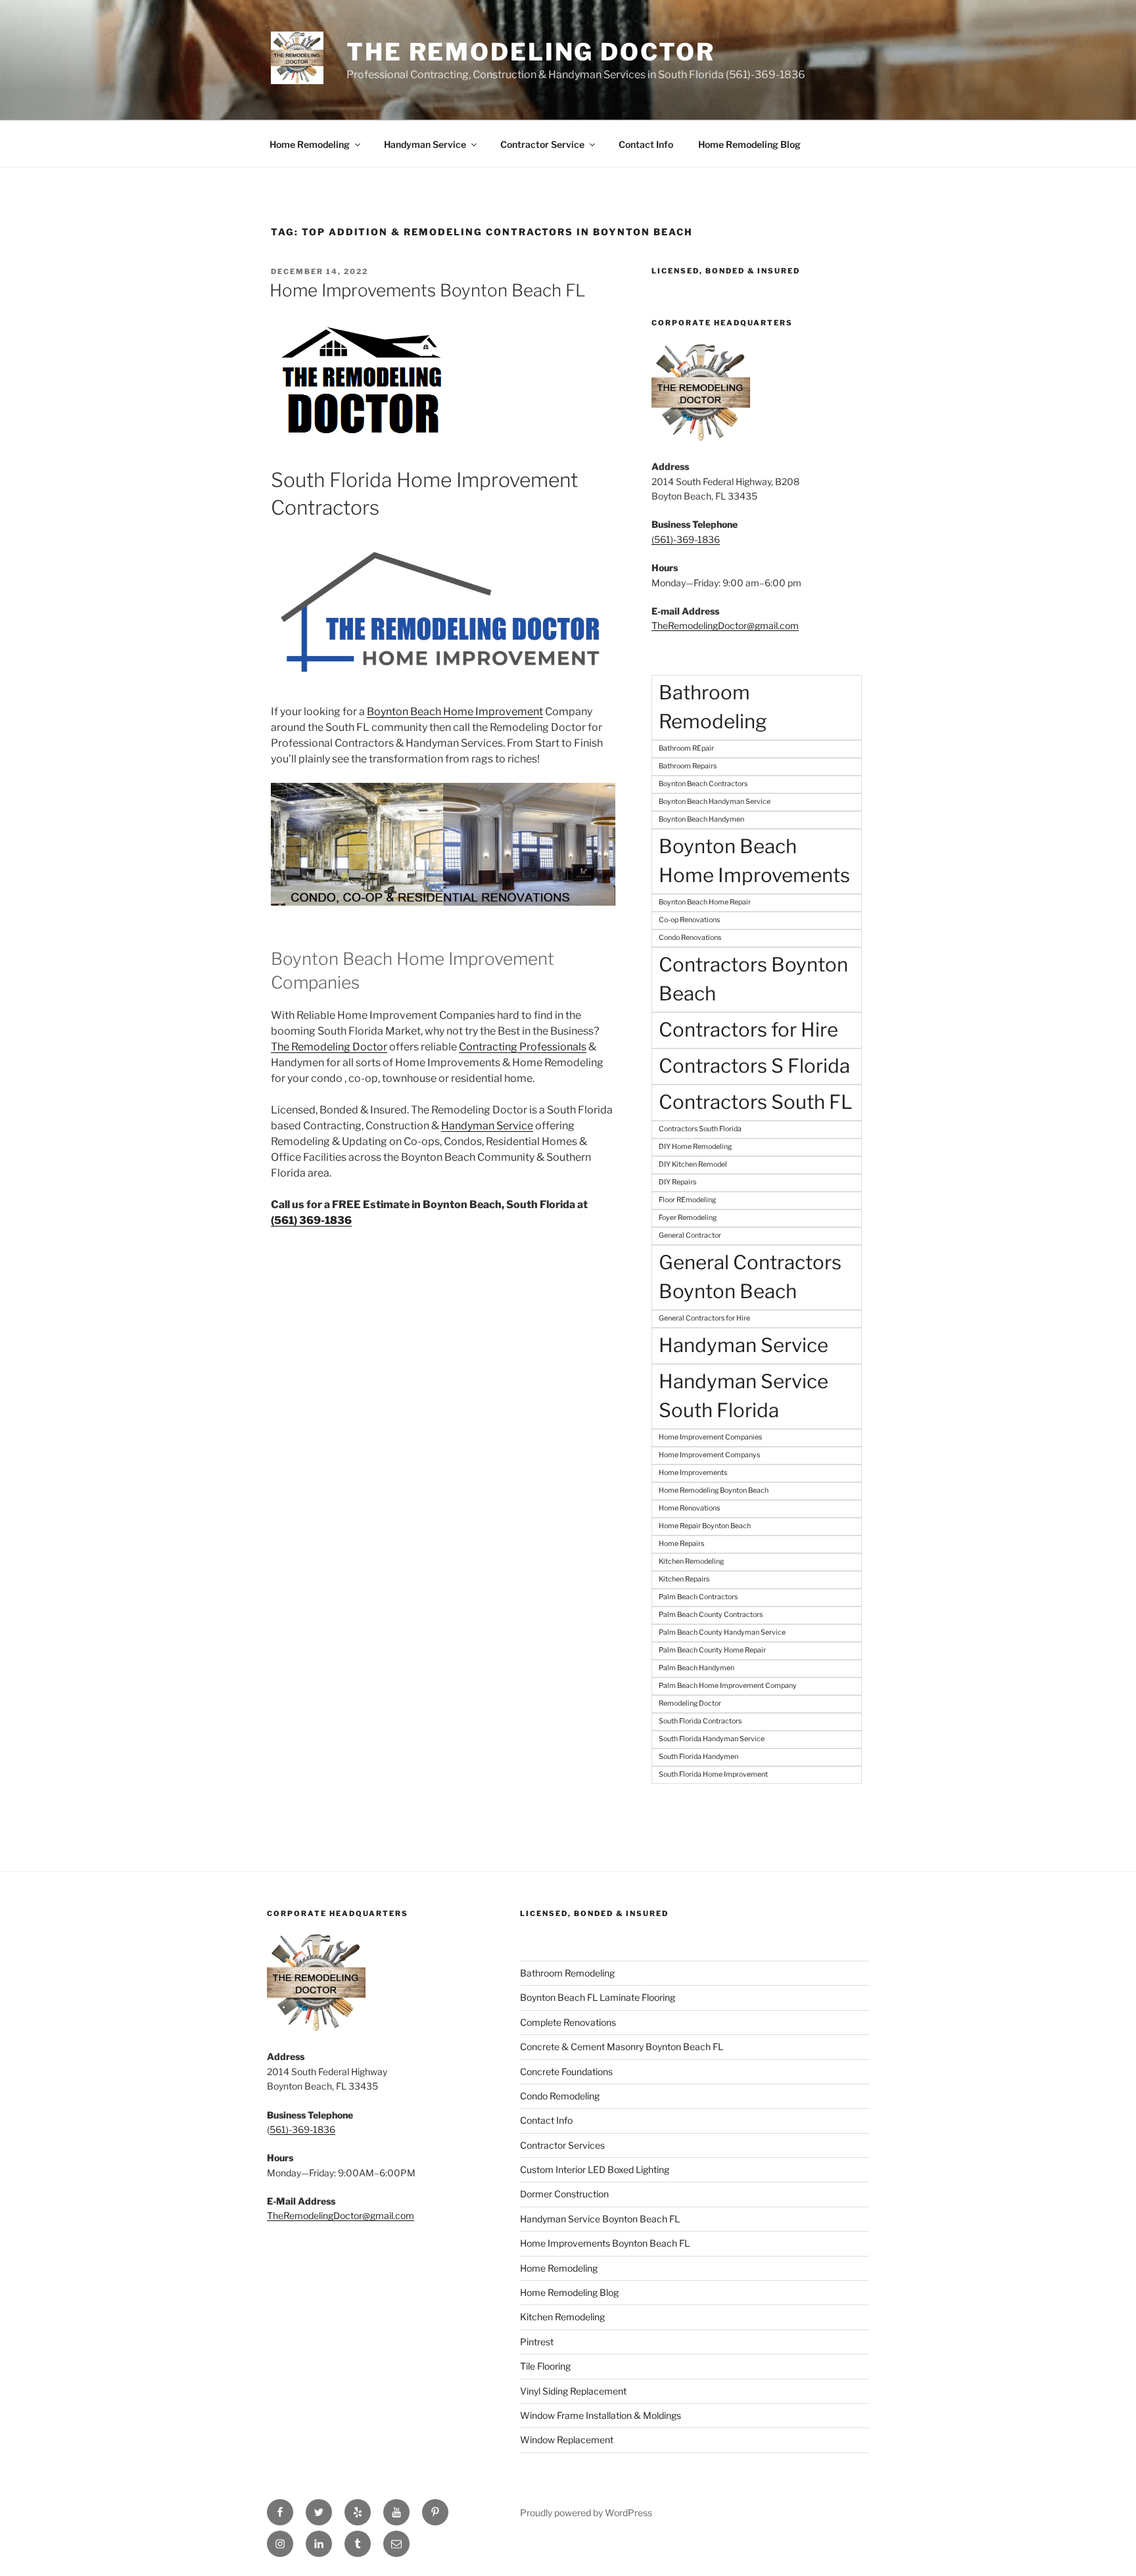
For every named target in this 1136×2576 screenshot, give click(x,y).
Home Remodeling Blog (749, 144)
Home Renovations (689, 1508)
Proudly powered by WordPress (586, 2513)
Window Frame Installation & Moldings (601, 2415)
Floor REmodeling (687, 1200)
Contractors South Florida (700, 1129)
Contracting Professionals (523, 1047)
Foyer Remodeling (688, 1218)
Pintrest (537, 2342)
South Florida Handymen (698, 1757)
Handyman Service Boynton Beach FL (600, 2219)
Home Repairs (681, 1544)
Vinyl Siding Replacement (573, 2391)
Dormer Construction (564, 2194)
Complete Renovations (568, 2022)
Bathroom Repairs (688, 766)
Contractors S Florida (754, 1066)
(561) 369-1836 (311, 1220)
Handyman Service (425, 144)
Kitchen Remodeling (691, 1561)
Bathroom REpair (686, 748)
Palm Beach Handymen (697, 1668)
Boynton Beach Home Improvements (754, 861)
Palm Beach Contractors (698, 1597)
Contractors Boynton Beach (753, 979)
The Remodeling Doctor (531, 52)
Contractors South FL (756, 1102)
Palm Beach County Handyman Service (722, 1632)
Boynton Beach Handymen (701, 819)
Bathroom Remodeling (713, 707)
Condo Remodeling (560, 2096)
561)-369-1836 (302, 2129)
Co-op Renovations (689, 920)
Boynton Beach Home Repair (705, 902)
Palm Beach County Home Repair (712, 1650)
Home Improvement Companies (710, 1437)
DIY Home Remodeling (695, 1147)
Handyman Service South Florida (744, 1396)
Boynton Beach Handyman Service (715, 802)
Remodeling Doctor (690, 1703)
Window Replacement (567, 2440)
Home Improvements (693, 1473)
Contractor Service (542, 144)
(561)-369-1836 (686, 539)
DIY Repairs (677, 1182)
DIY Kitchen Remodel (693, 1164)
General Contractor (690, 1235)
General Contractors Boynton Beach (750, 1277)
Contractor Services (562, 2145)
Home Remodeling (310, 144)
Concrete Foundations (566, 2072)
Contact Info (646, 144)
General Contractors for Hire (704, 1318)
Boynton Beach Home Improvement (455, 712)
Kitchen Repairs (684, 1579)
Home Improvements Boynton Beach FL (428, 290)
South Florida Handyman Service (712, 1739)
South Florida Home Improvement (713, 1774)
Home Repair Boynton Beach (705, 1526)
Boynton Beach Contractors (703, 784)
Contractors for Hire (748, 1030)
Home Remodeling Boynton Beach (714, 1490)
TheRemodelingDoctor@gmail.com (725, 625)
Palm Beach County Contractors (711, 1615)
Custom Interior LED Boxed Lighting (595, 2169)
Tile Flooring (545, 2366)
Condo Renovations (690, 938)
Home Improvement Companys (709, 1455)
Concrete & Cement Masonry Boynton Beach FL (622, 2047)
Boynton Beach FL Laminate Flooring (598, 1997)
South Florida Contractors (700, 1721)
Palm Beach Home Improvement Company (728, 1686)
